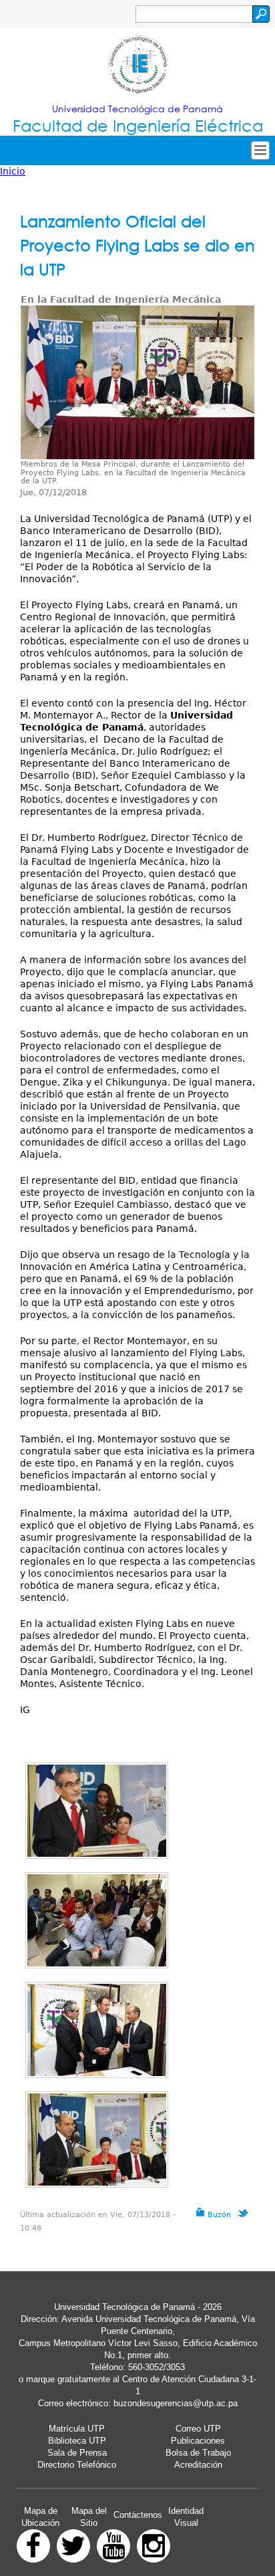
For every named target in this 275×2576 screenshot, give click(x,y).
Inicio (13, 171)
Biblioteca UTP (77, 2441)
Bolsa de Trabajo (198, 2453)
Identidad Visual (186, 2517)
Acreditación (198, 2465)
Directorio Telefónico (77, 2465)
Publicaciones (198, 2441)
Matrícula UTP (77, 2429)
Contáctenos (138, 2515)
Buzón (218, 2215)
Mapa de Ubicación (40, 2517)
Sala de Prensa (77, 2453)
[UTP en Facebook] (33, 2546)
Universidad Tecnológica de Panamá (137, 109)
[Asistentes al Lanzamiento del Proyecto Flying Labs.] (97, 1920)
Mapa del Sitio (89, 2517)
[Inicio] (137, 66)
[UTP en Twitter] (73, 2546)
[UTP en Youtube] (113, 2546)
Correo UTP (198, 2429)
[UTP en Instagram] (154, 2546)
